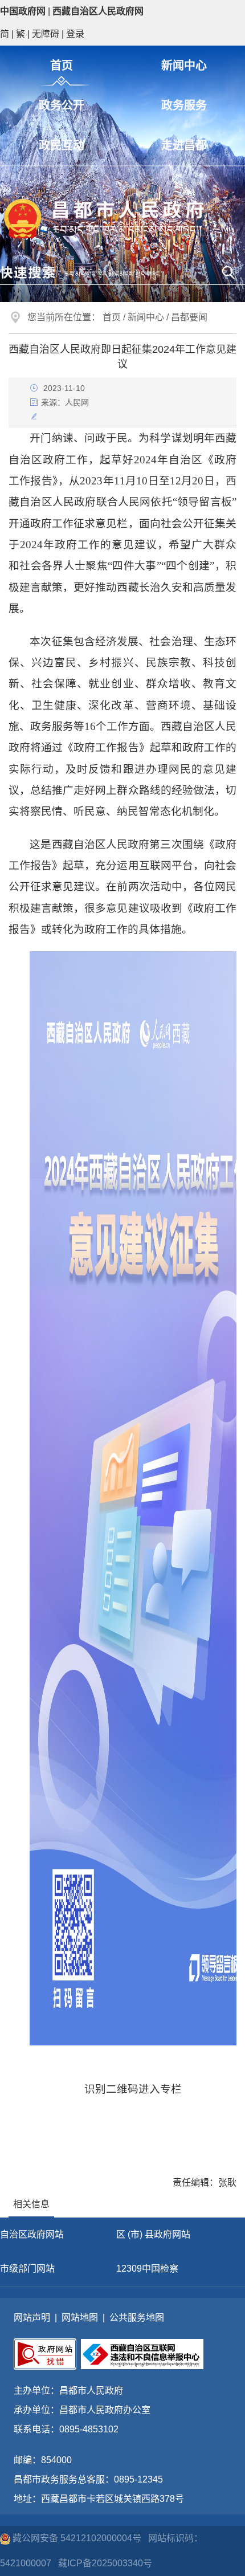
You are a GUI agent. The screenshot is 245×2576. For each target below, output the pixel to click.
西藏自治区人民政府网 (98, 11)
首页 (62, 66)
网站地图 (80, 2318)
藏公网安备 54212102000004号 (77, 2538)
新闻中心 (184, 66)
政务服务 (184, 105)
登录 (75, 34)
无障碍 (46, 34)
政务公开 (62, 105)
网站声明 (32, 2318)
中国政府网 (23, 11)
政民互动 (62, 145)
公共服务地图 (137, 2318)
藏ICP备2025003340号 (105, 2563)
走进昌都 (184, 145)
